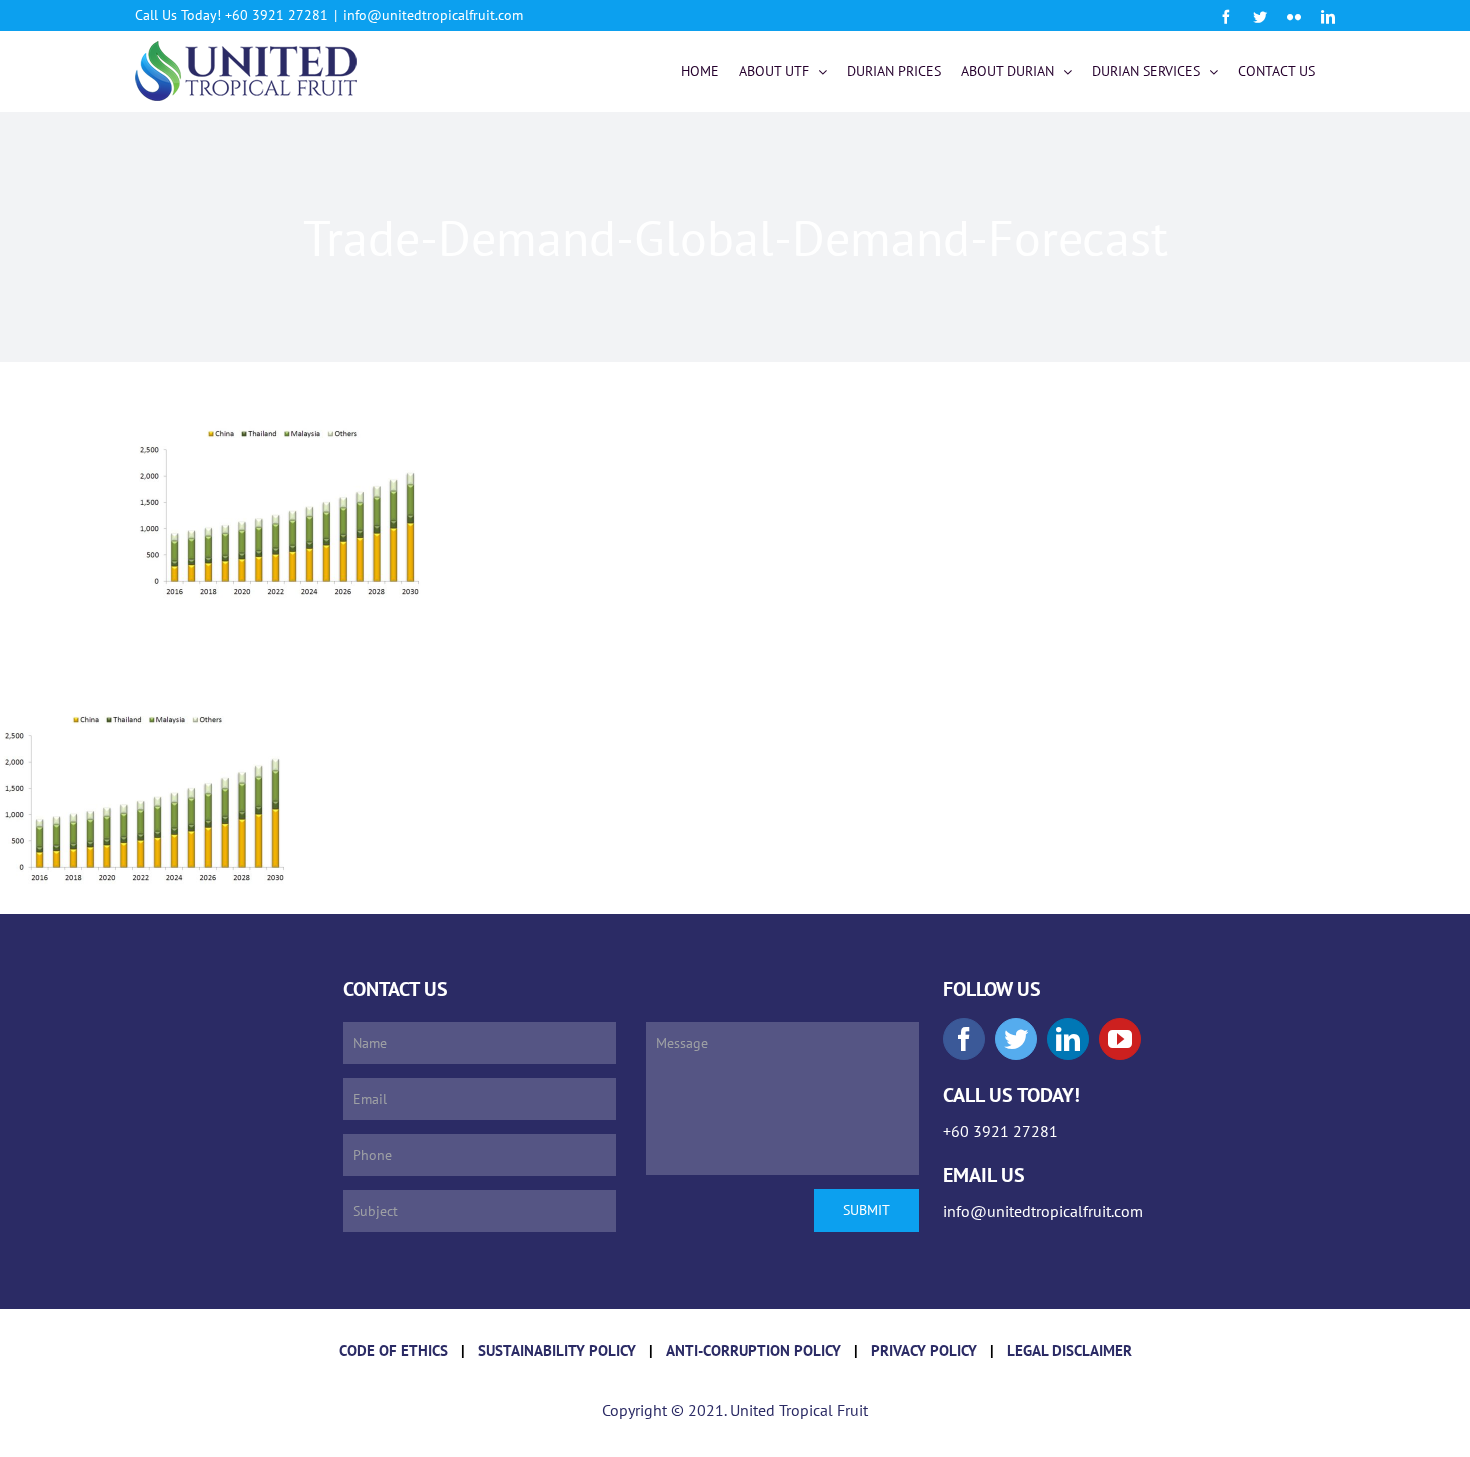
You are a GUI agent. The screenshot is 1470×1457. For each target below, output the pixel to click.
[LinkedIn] (1068, 1039)
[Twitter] (1016, 1039)
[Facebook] (964, 1039)
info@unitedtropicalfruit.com (433, 15)
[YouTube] (1120, 1039)
